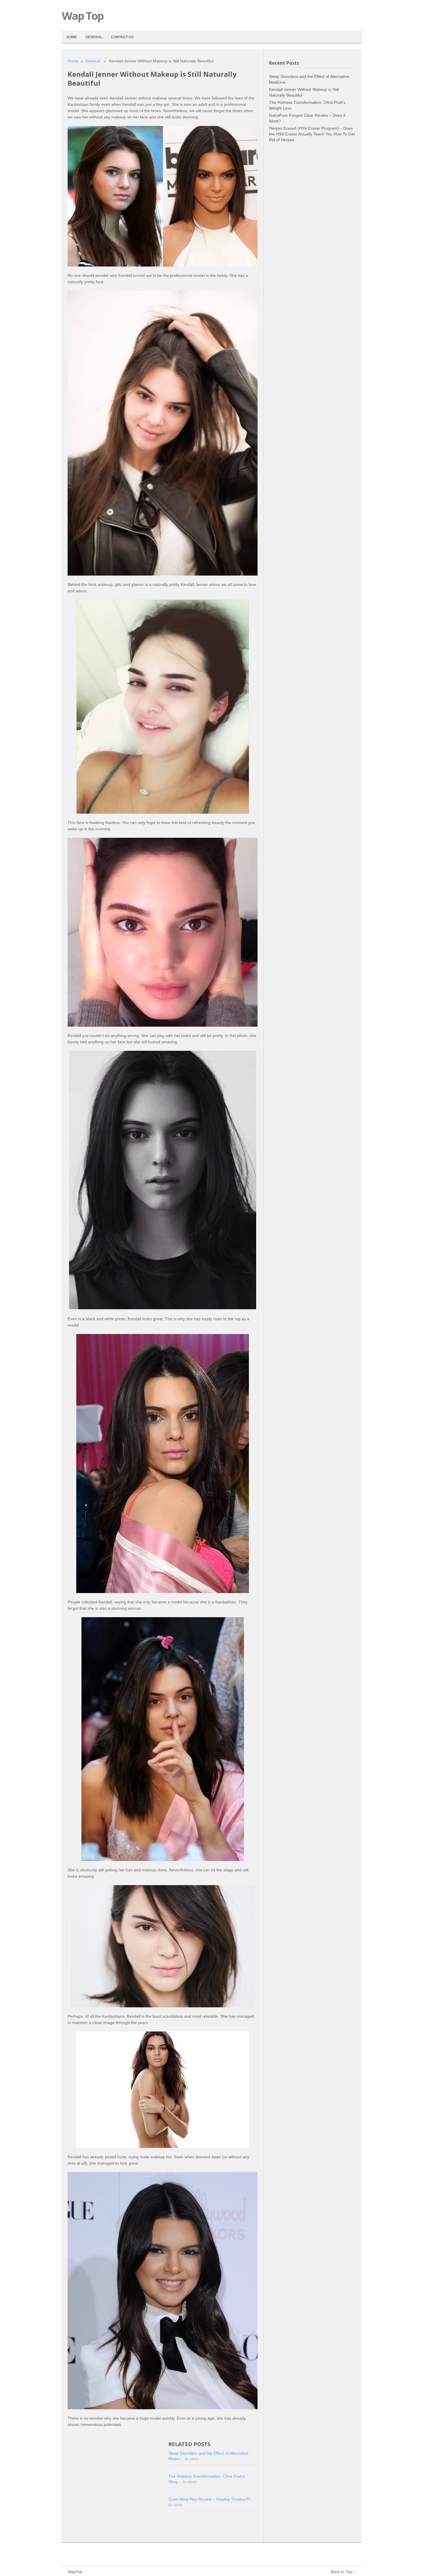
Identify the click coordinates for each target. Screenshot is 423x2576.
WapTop (75, 2572)
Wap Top (83, 16)
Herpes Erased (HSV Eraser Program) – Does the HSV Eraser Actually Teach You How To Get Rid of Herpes (312, 134)
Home (72, 37)
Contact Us (122, 37)
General (94, 37)
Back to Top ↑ (343, 2572)
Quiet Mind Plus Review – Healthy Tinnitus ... (211, 2499)
